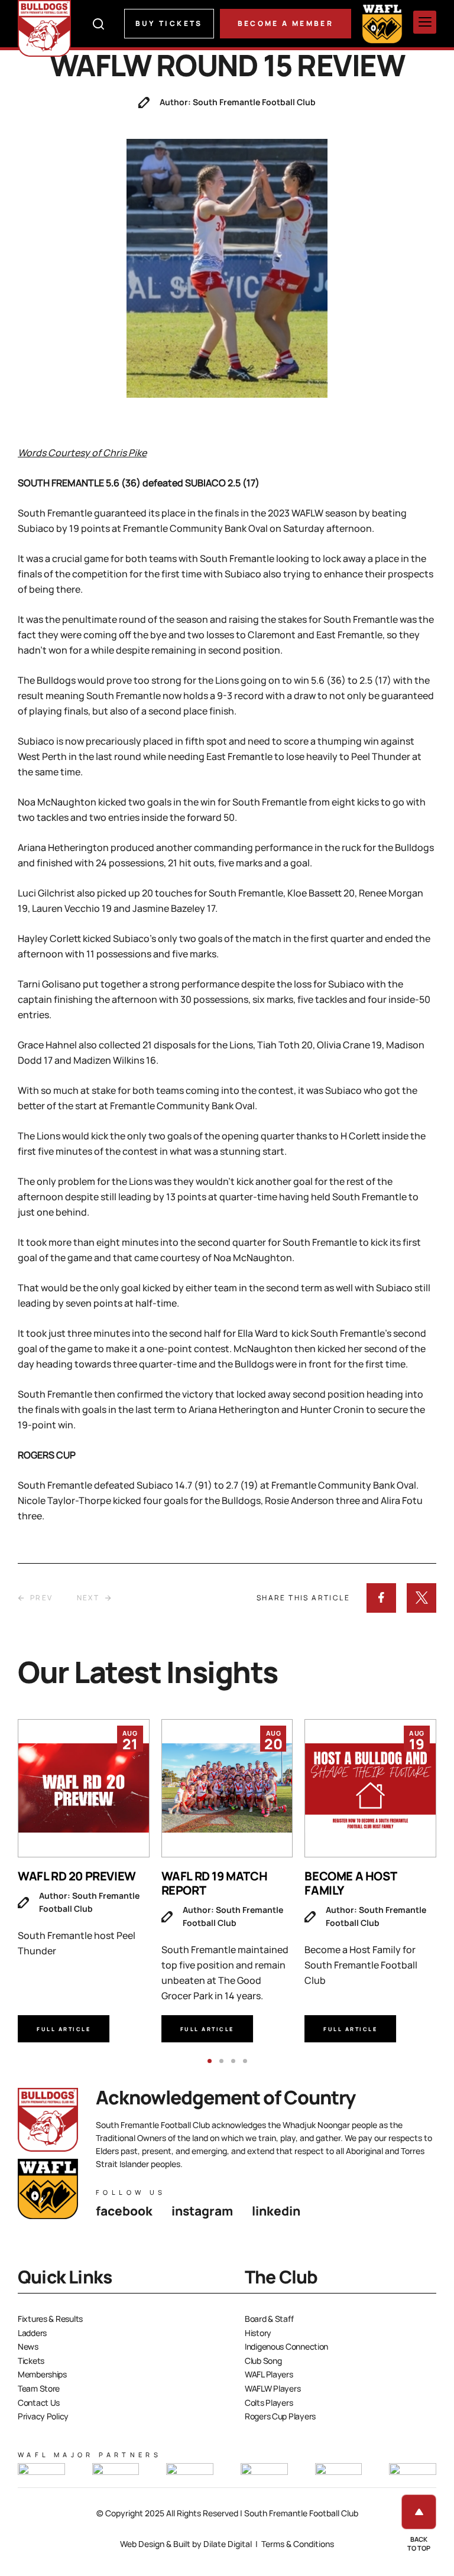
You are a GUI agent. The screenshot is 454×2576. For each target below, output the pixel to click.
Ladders (32, 2333)
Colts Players (269, 2403)
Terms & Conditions (298, 2544)
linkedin (276, 2211)
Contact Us (39, 2403)
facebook (124, 2211)
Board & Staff (269, 2319)
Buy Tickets (169, 23)
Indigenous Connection (286, 2346)
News (28, 2346)
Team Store (39, 2388)
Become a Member (286, 23)
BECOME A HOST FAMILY (350, 1883)
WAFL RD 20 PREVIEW (77, 1876)
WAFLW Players (273, 2388)
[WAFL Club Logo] (44, 28)
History (258, 2333)
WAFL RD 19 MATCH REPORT (215, 1883)
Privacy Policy (43, 2416)
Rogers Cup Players (280, 2416)
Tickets (31, 2361)
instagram (202, 2211)
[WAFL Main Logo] (382, 23)
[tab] (210, 2061)
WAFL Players (269, 2374)
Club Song (263, 2361)
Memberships (42, 2374)
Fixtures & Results (50, 2319)
